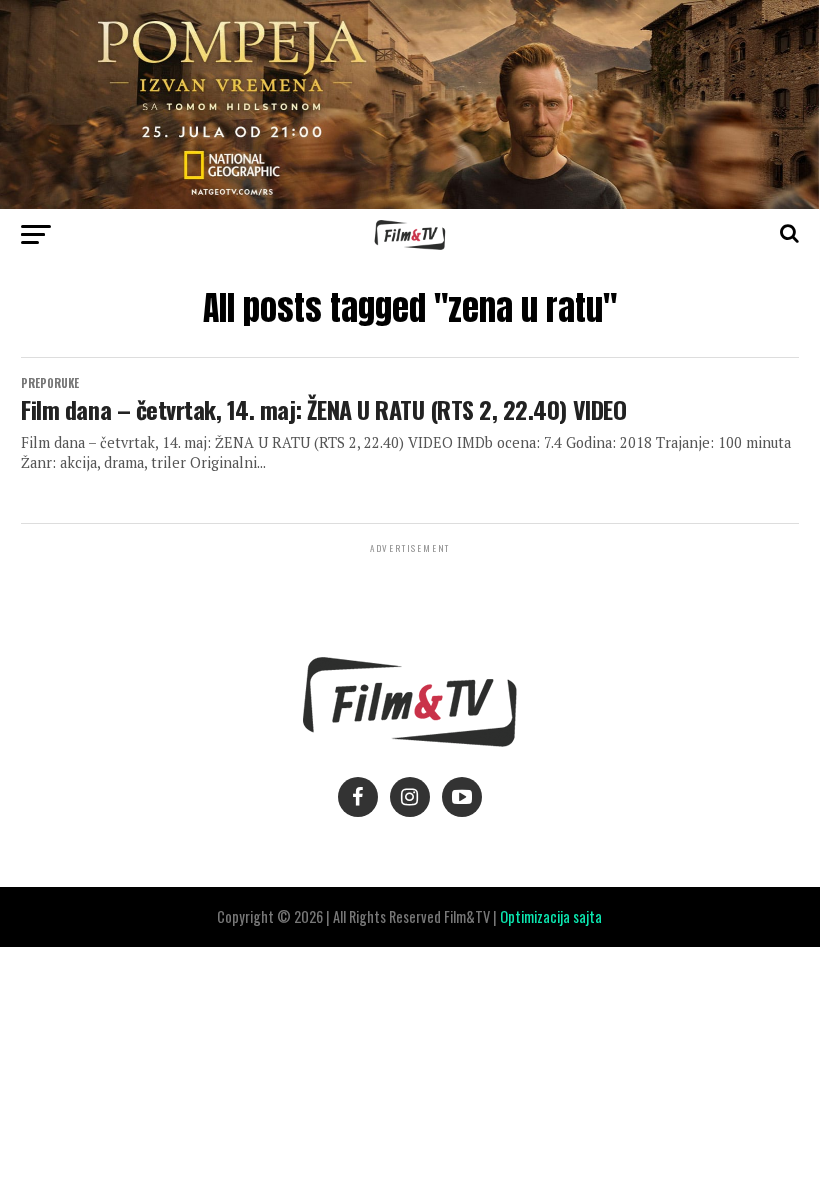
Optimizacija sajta (551, 916)
